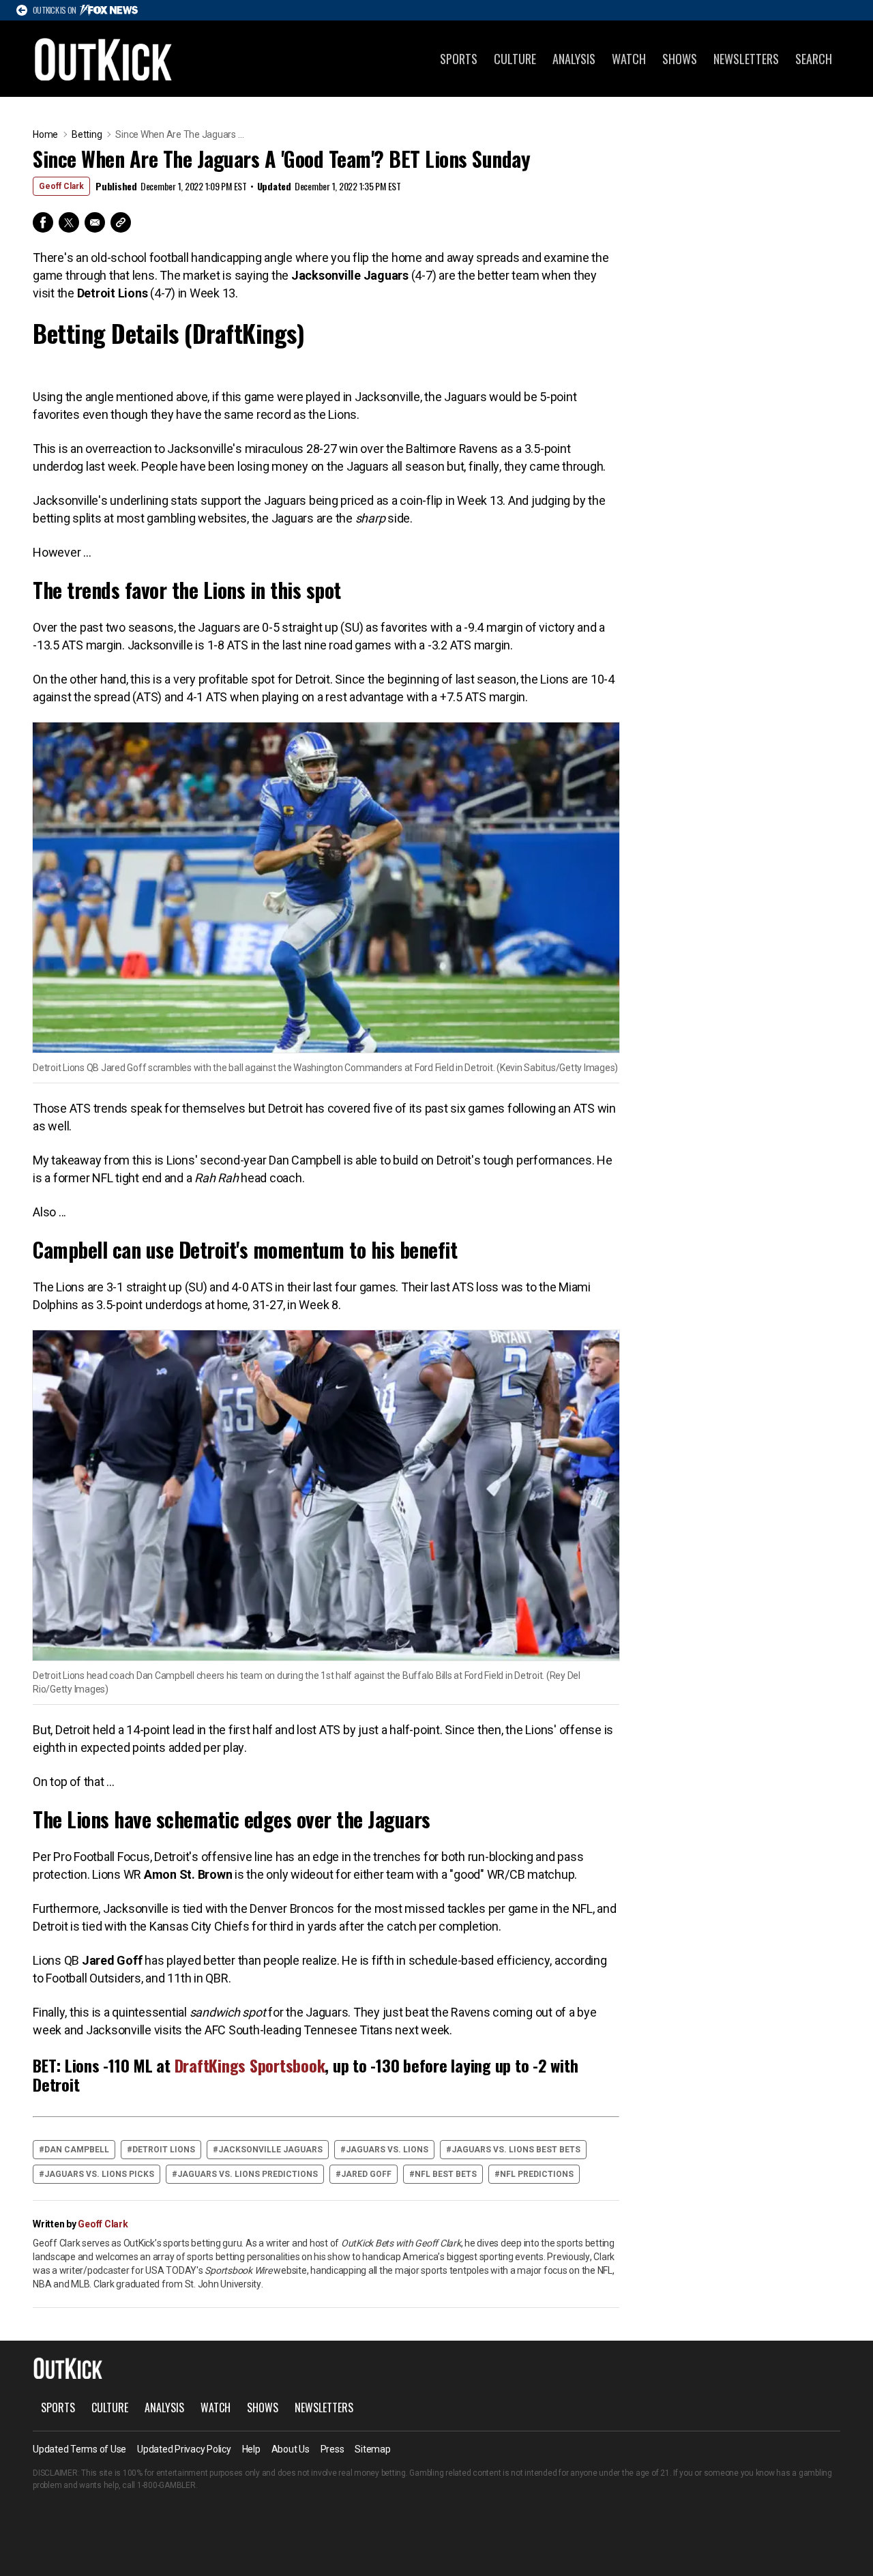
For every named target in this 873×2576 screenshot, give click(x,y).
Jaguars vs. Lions (387, 2150)
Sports (459, 59)
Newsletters (746, 59)
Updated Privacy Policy (184, 2449)
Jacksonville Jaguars (270, 2150)
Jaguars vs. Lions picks (99, 2174)
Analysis (574, 59)
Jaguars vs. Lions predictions (248, 2174)
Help (251, 2449)
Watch (629, 59)
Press (332, 2449)
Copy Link (121, 222)
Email (95, 222)
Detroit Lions (164, 2150)
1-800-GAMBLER (166, 2485)
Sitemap (372, 2449)
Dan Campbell (77, 2150)
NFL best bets (446, 2174)
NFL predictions (537, 2174)
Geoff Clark (61, 186)
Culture (515, 59)
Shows (680, 59)
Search (814, 59)
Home (45, 134)
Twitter (69, 222)
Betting (87, 134)
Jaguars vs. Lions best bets (516, 2150)
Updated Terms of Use (79, 2449)
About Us (291, 2449)
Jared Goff (366, 2174)
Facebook (43, 222)
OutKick (104, 59)
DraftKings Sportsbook (250, 2065)
